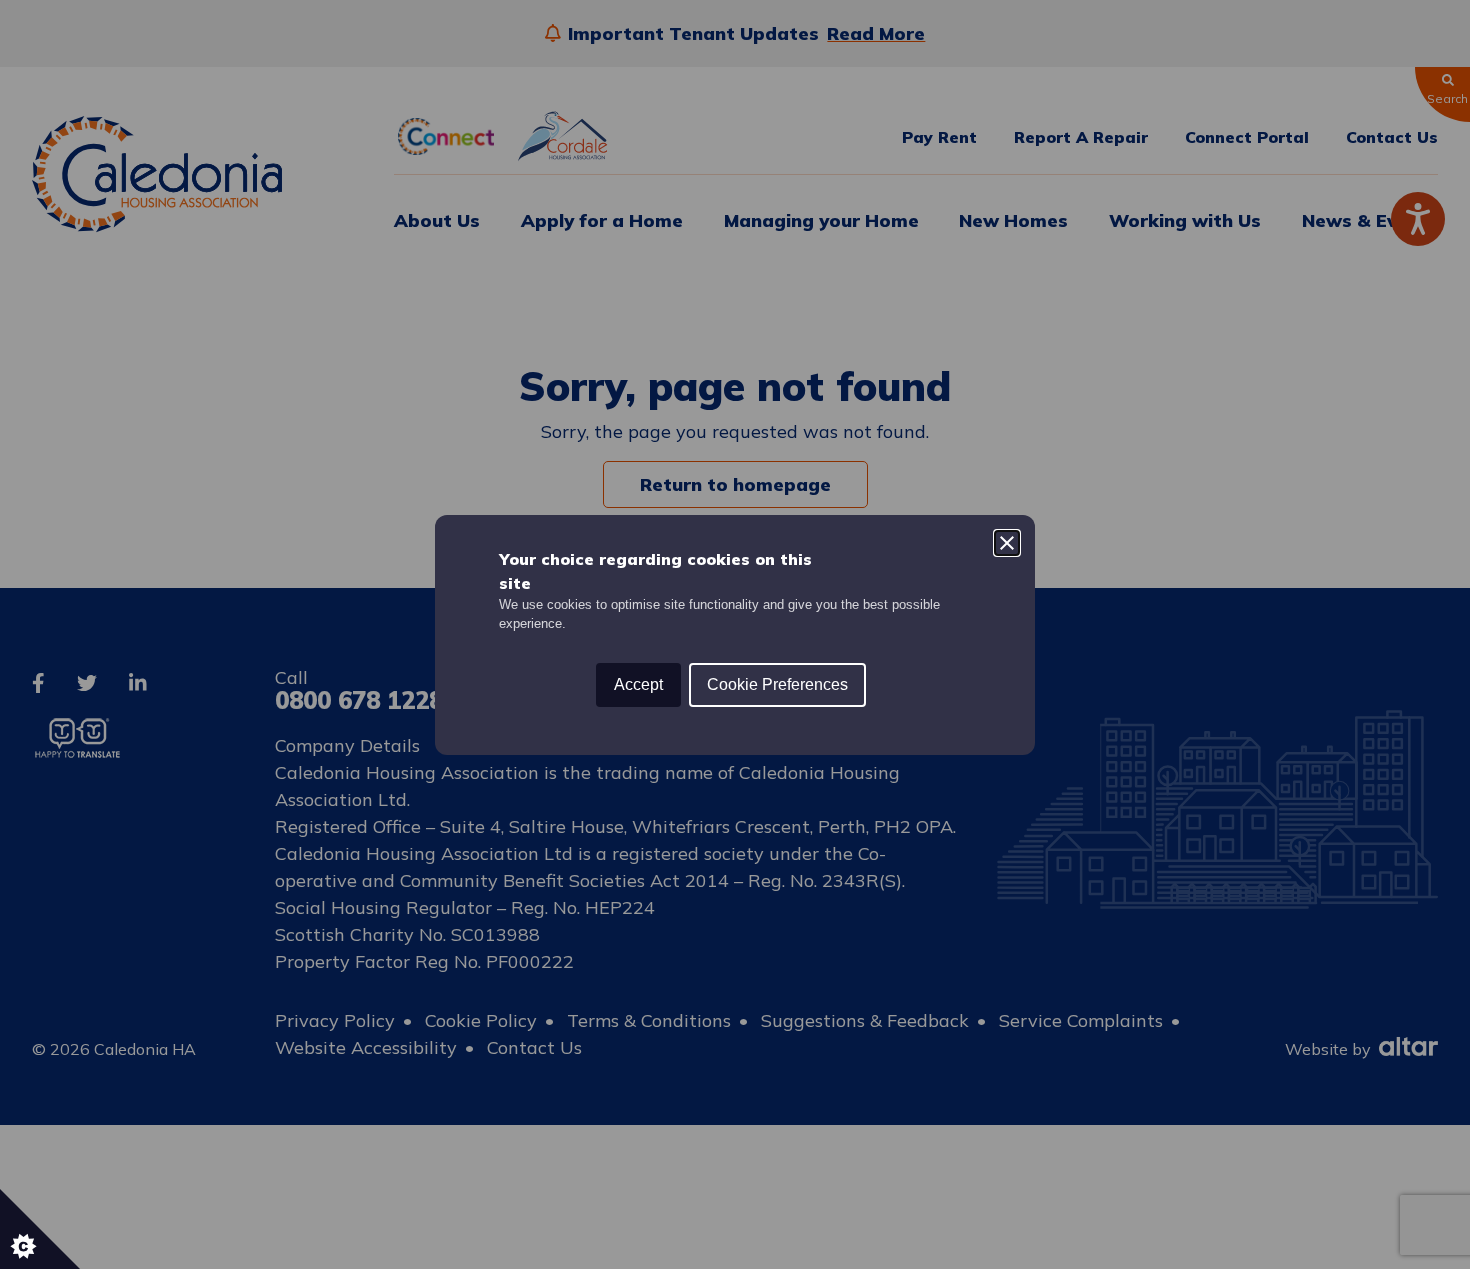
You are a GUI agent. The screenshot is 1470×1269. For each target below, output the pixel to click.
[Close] (1007, 543)
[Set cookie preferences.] (40, 1229)
